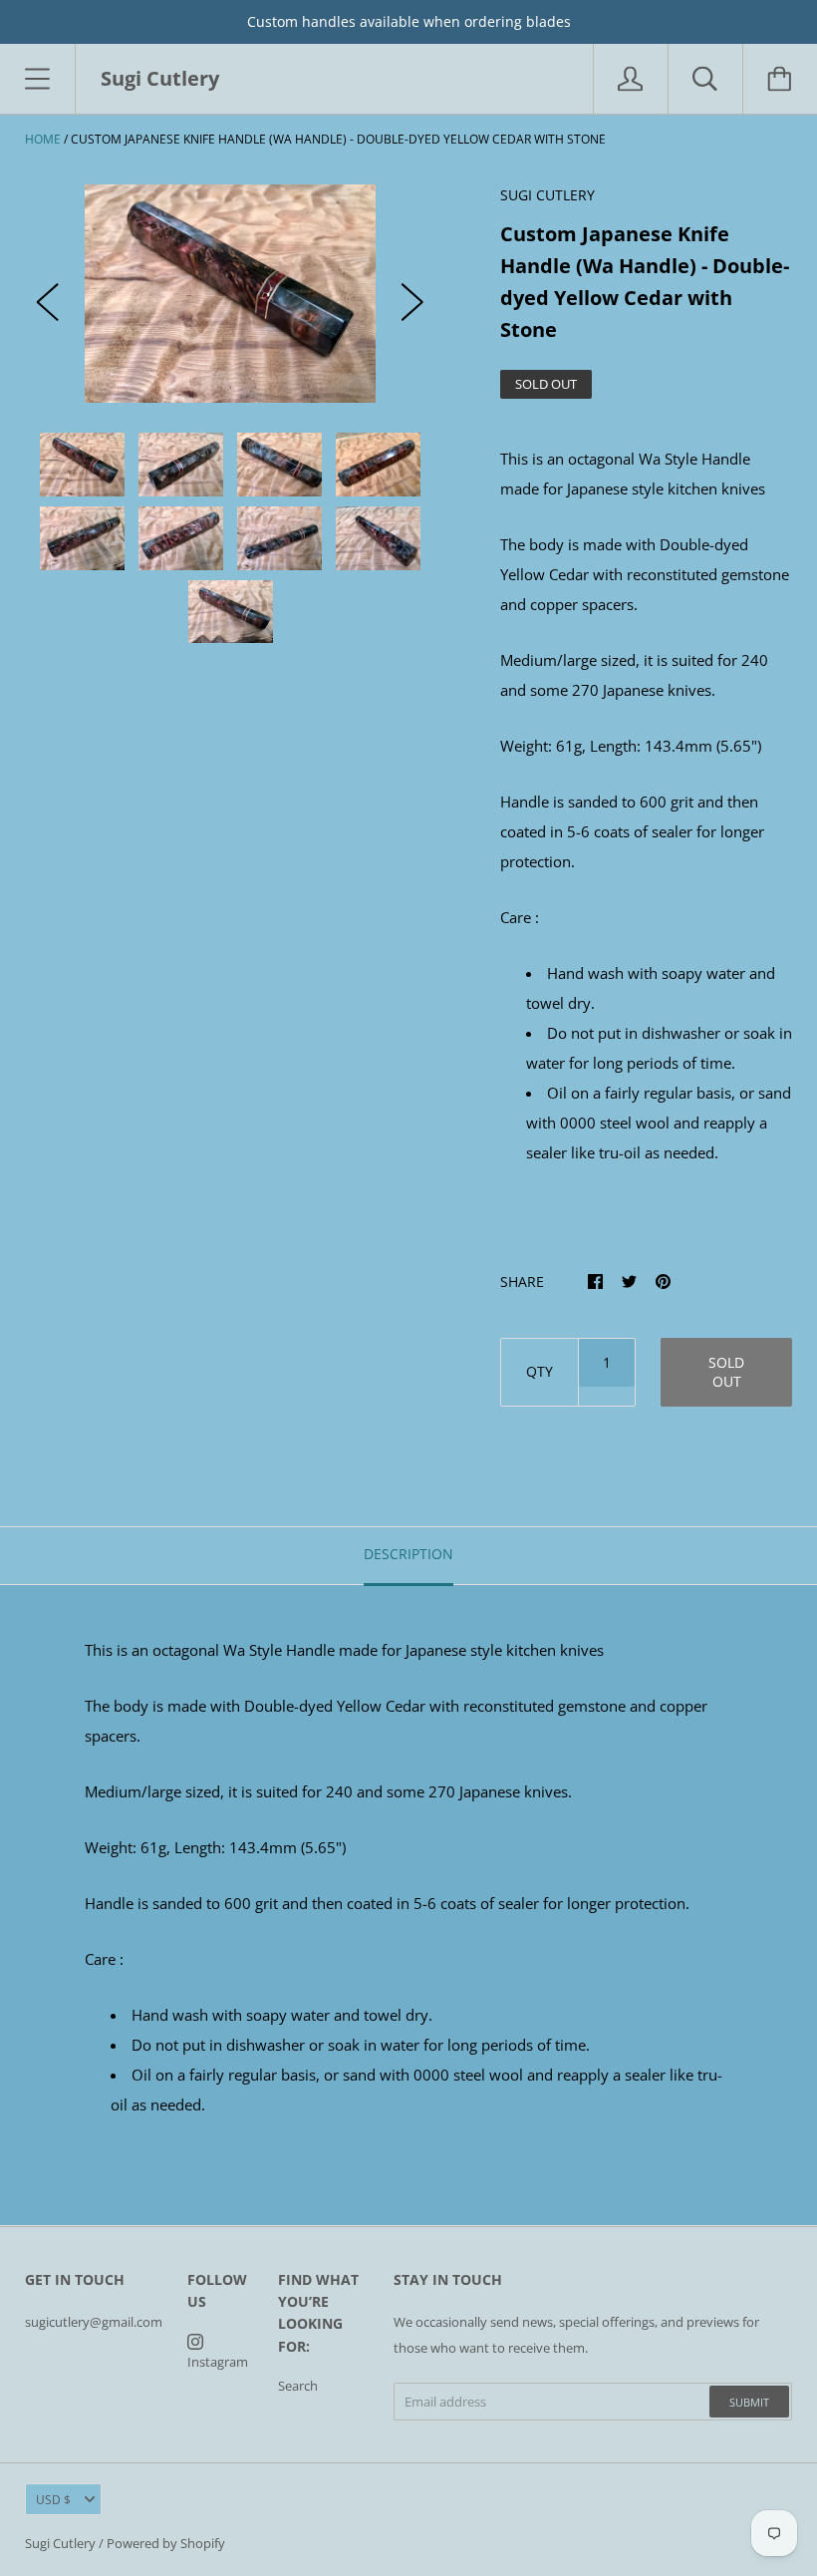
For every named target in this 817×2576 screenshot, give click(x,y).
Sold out (726, 1372)
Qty (540, 1371)
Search (298, 2386)
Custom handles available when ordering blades (409, 21)
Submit (749, 2402)
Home (43, 139)
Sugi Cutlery (60, 2543)
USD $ (53, 2500)
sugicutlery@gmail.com (94, 2322)
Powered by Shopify (166, 2543)
